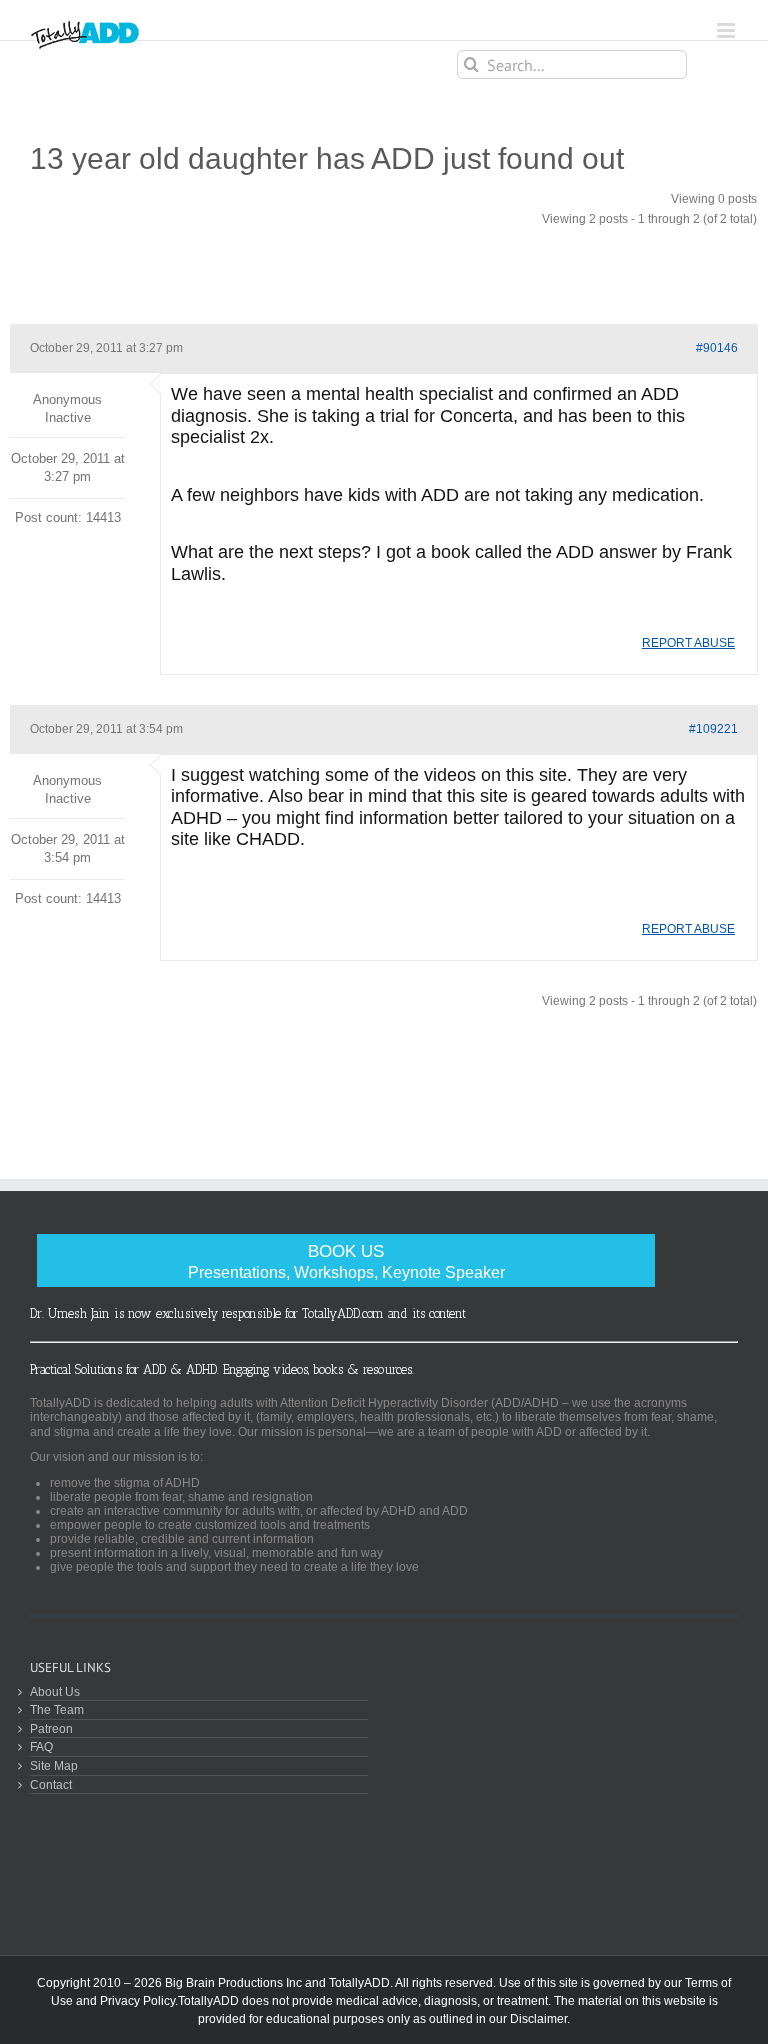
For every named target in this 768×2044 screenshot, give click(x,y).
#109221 (713, 729)
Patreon (51, 1728)
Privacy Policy (137, 2001)
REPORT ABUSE (688, 643)
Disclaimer (538, 2019)
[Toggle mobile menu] (727, 30)
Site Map (54, 1765)
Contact (51, 1784)
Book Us (346, 1261)
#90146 (717, 348)
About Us (55, 1691)
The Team (57, 1709)
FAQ (41, 1746)
